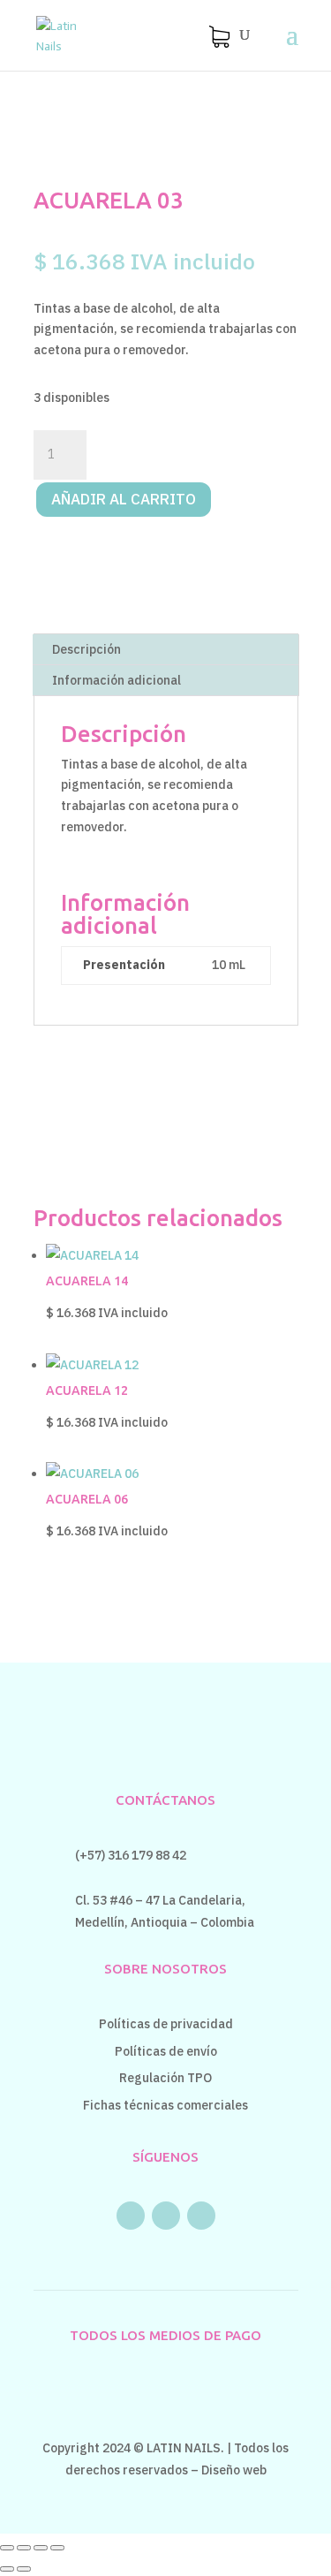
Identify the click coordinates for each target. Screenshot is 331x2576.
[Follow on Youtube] (201, 2216)
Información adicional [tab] (117, 680)
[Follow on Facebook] (131, 2216)
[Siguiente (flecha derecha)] (24, 2569)
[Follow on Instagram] (166, 2216)
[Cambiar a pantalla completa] (24, 2548)
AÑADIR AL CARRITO (124, 499)
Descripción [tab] (87, 649)
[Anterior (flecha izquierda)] (7, 2569)
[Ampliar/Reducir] (7, 2548)
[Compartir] (41, 2548)
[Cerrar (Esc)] (57, 2548)
